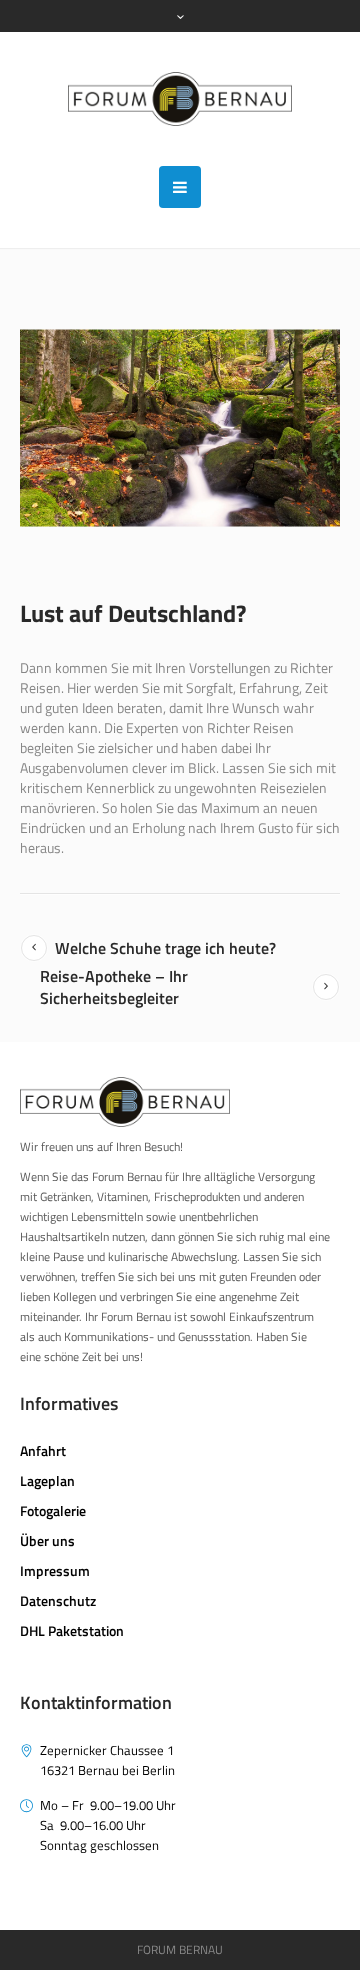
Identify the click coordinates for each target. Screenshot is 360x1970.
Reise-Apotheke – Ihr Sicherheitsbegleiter (114, 987)
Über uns (47, 1540)
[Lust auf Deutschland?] (180, 428)
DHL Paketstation (72, 1630)
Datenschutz (58, 1600)
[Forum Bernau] (180, 99)
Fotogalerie (53, 1510)
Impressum (55, 1570)
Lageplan (47, 1480)
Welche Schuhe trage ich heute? (165, 948)
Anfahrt (43, 1450)
